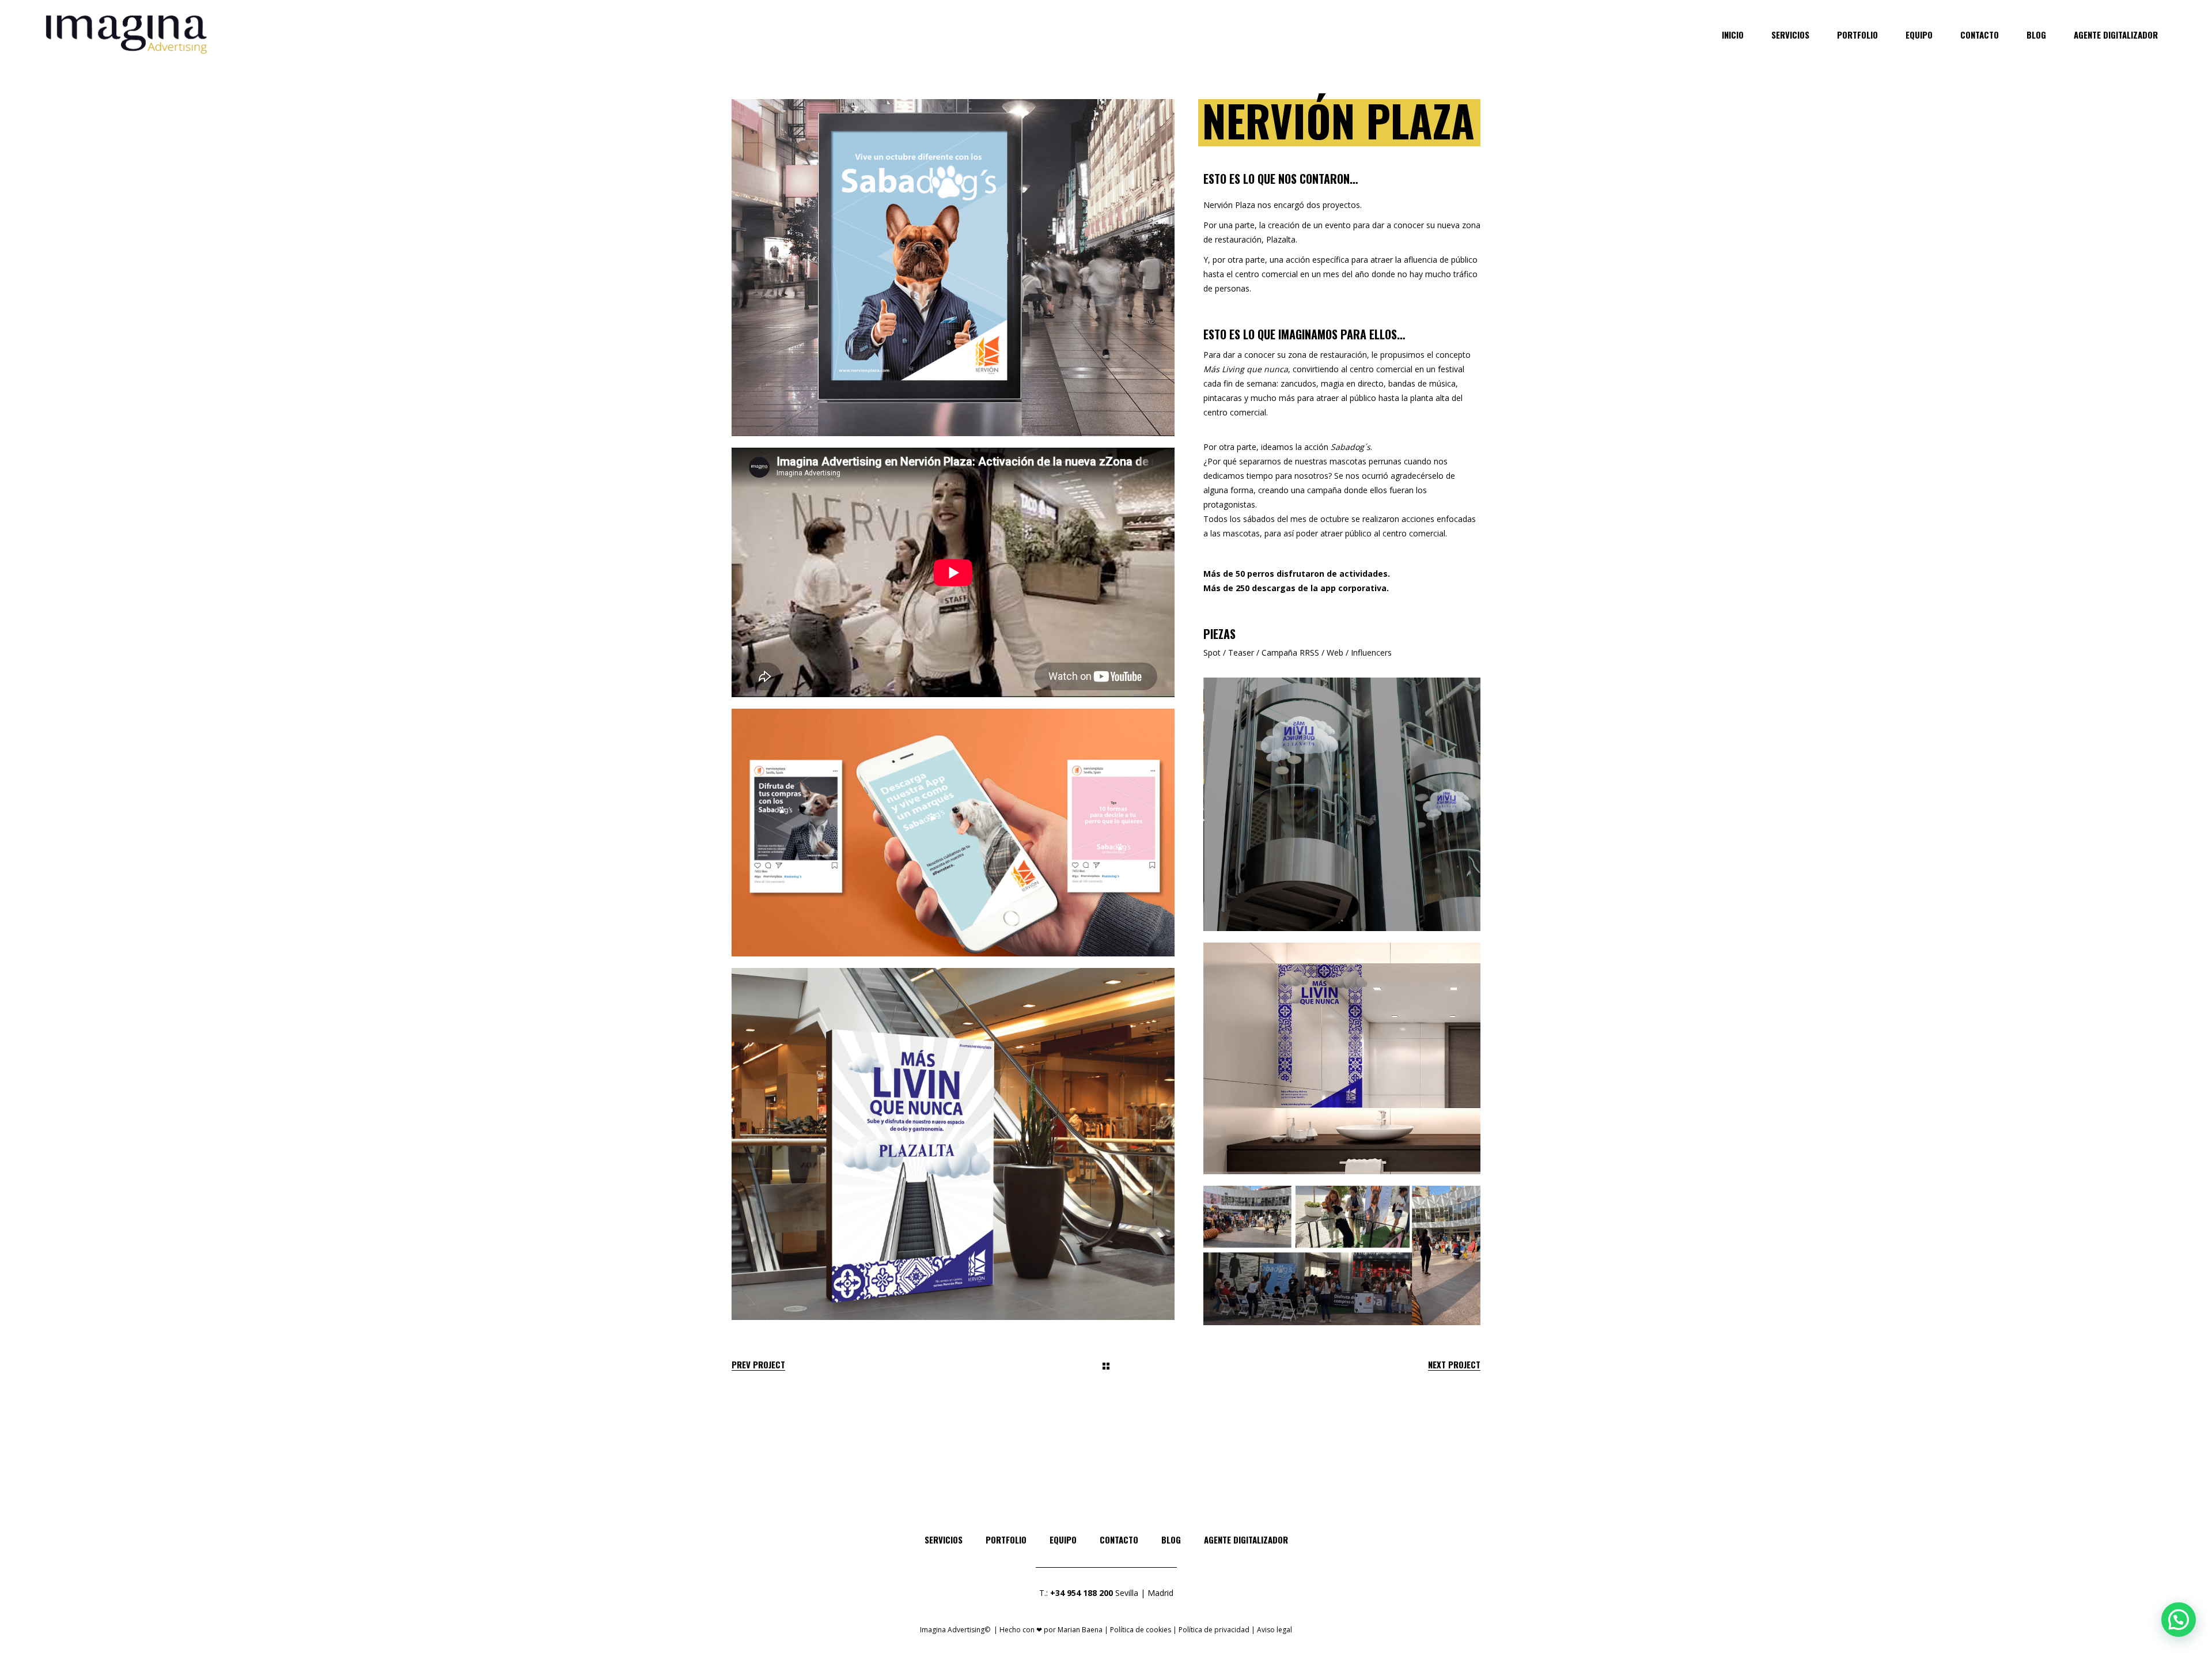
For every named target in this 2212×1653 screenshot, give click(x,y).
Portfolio (1006, 1539)
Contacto (1119, 1539)
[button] (2179, 1620)
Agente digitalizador (1246, 1539)
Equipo (1063, 1539)
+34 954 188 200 (1082, 1593)
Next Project (1454, 1365)
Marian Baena (1080, 1630)
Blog (1171, 1539)
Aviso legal (1274, 1630)
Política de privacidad (1214, 1630)
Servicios (944, 1539)
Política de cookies (1141, 1630)
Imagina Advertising (952, 1630)
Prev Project (758, 1365)
